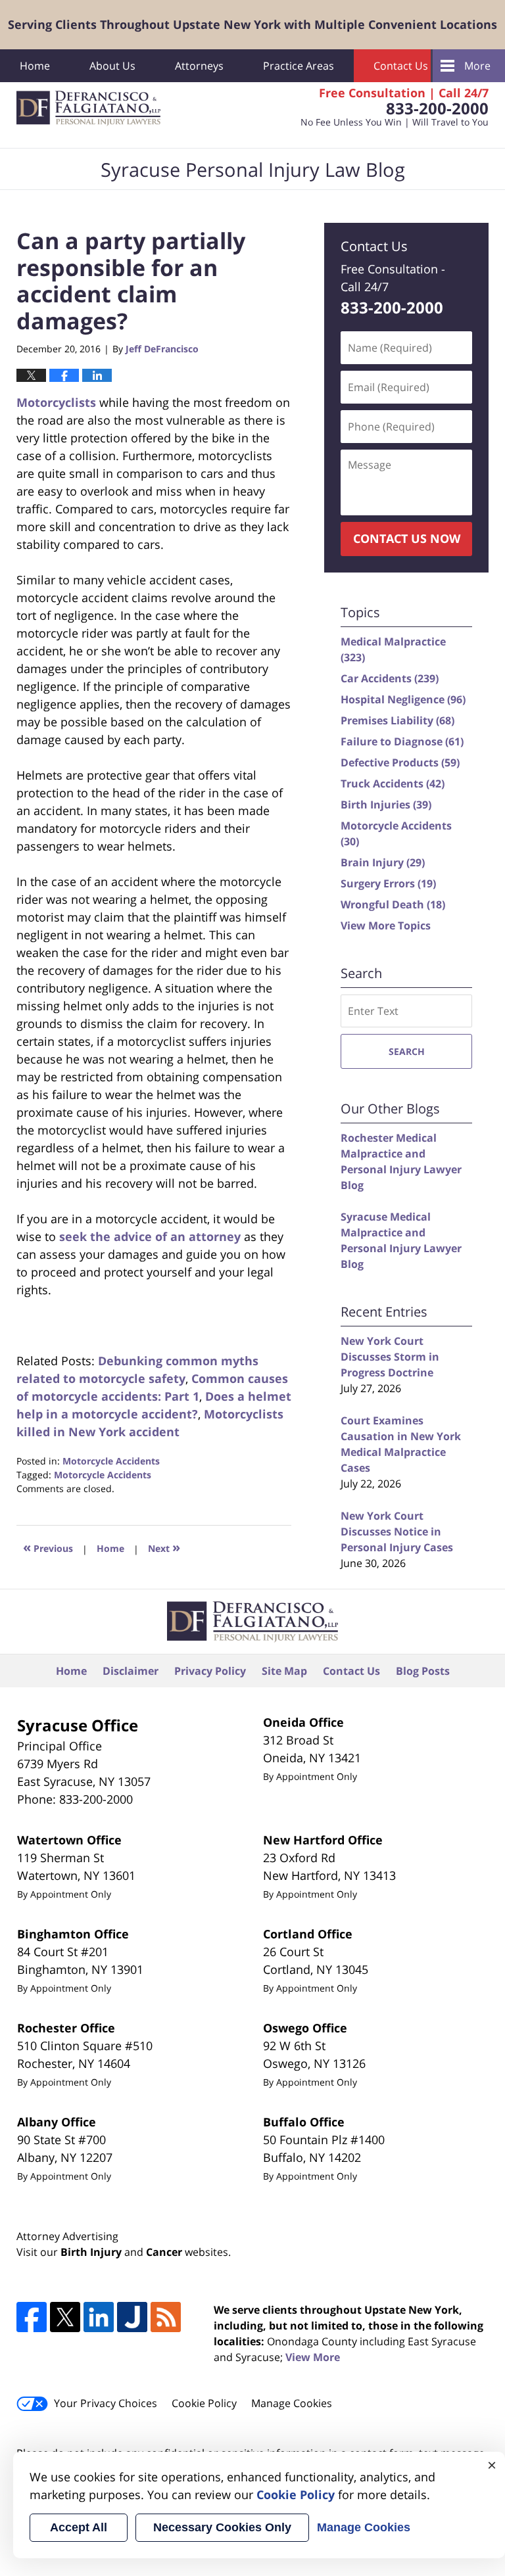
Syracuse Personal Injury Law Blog (88, 108)
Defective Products (400, 762)
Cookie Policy (204, 2403)
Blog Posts (423, 1671)
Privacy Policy (210, 1671)
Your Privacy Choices (106, 2403)
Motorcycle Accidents (111, 1461)
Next (164, 1547)
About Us (112, 66)
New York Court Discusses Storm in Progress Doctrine (390, 1357)
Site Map (284, 1671)
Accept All (79, 2527)
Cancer (164, 2252)
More (477, 66)
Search (407, 1051)
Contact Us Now (407, 538)
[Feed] (166, 2317)
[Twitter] (65, 2317)
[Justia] (132, 2317)
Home (35, 66)
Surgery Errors (388, 883)
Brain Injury (383, 862)
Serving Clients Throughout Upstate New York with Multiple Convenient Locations (252, 24)
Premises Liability (397, 720)
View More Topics (386, 925)
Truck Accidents (393, 784)
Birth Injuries (386, 805)
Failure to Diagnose (402, 741)
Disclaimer (131, 1671)
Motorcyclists (56, 402)
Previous (48, 1547)
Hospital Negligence (403, 699)
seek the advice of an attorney (150, 1236)
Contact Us (401, 66)
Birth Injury (91, 2252)
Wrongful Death (393, 904)
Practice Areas (299, 66)
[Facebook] (32, 2317)
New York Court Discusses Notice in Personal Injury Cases (397, 1532)
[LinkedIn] (99, 2317)
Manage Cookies (292, 2403)
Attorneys (199, 66)
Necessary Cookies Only (222, 2527)
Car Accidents (390, 678)
